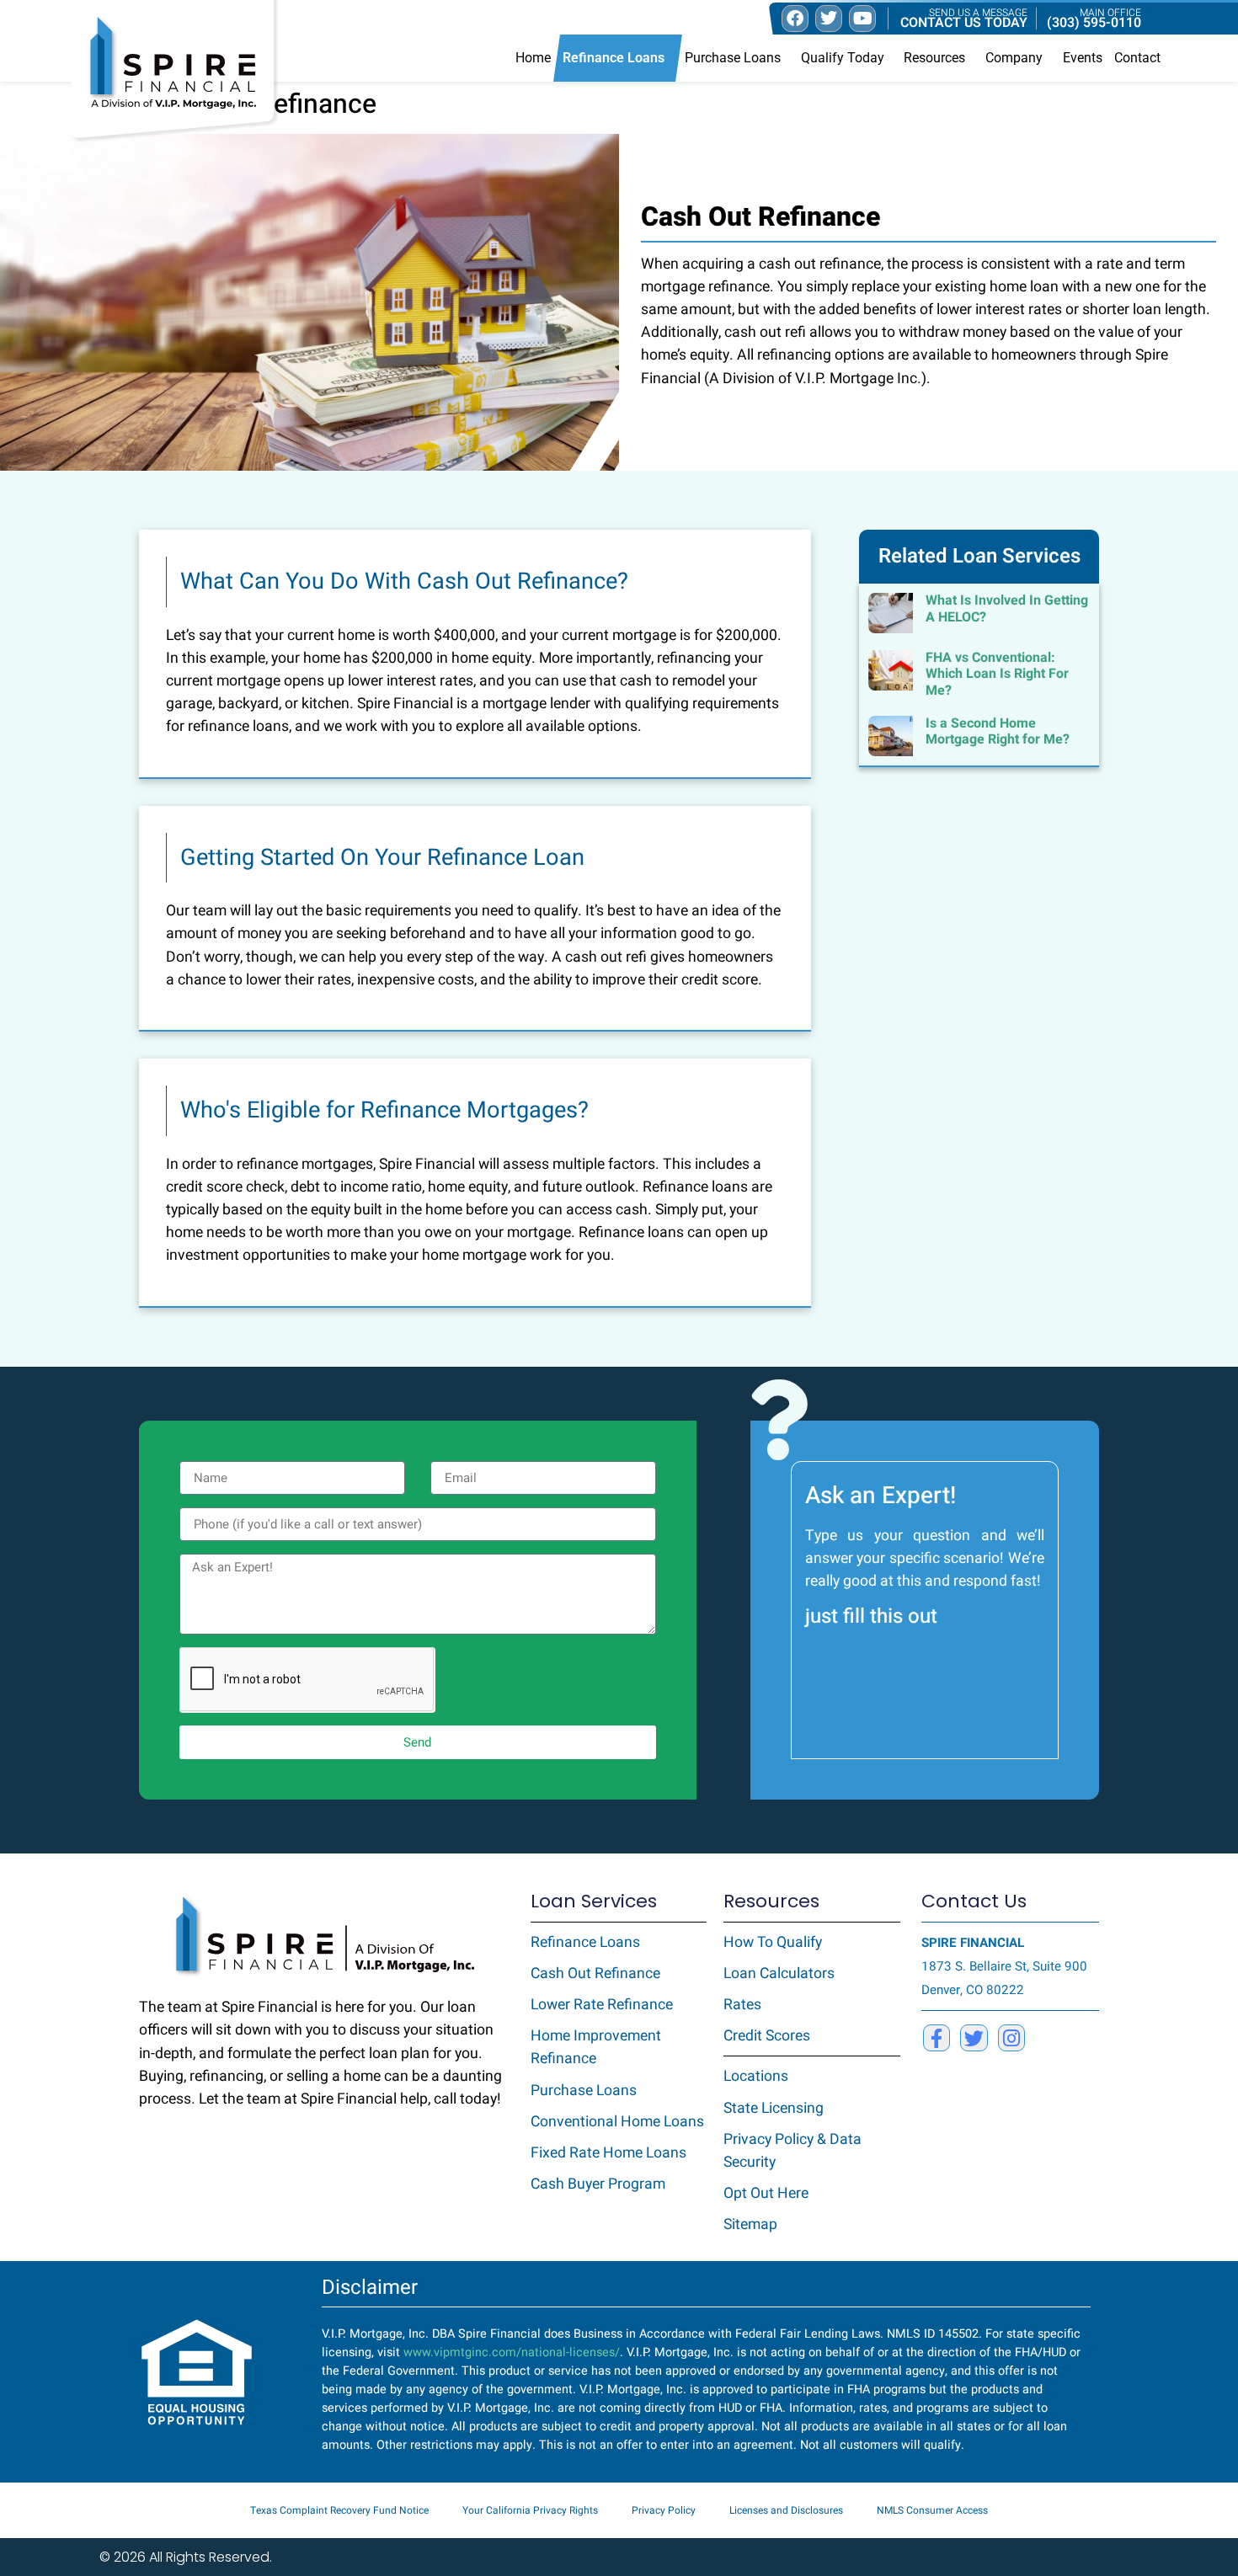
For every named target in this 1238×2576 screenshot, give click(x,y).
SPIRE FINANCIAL (973, 1943)
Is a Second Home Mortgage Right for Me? (998, 731)
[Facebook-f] (937, 2038)
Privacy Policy (664, 2510)
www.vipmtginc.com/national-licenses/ (512, 2352)
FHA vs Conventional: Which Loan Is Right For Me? (997, 674)
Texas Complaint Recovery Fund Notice (339, 2510)
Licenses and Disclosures (786, 2510)
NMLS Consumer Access (932, 2510)
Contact (1137, 58)
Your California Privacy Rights (530, 2510)
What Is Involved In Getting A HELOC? (1007, 608)
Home (533, 58)
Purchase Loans (733, 58)
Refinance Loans (614, 58)
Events (1083, 58)
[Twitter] (974, 2038)
